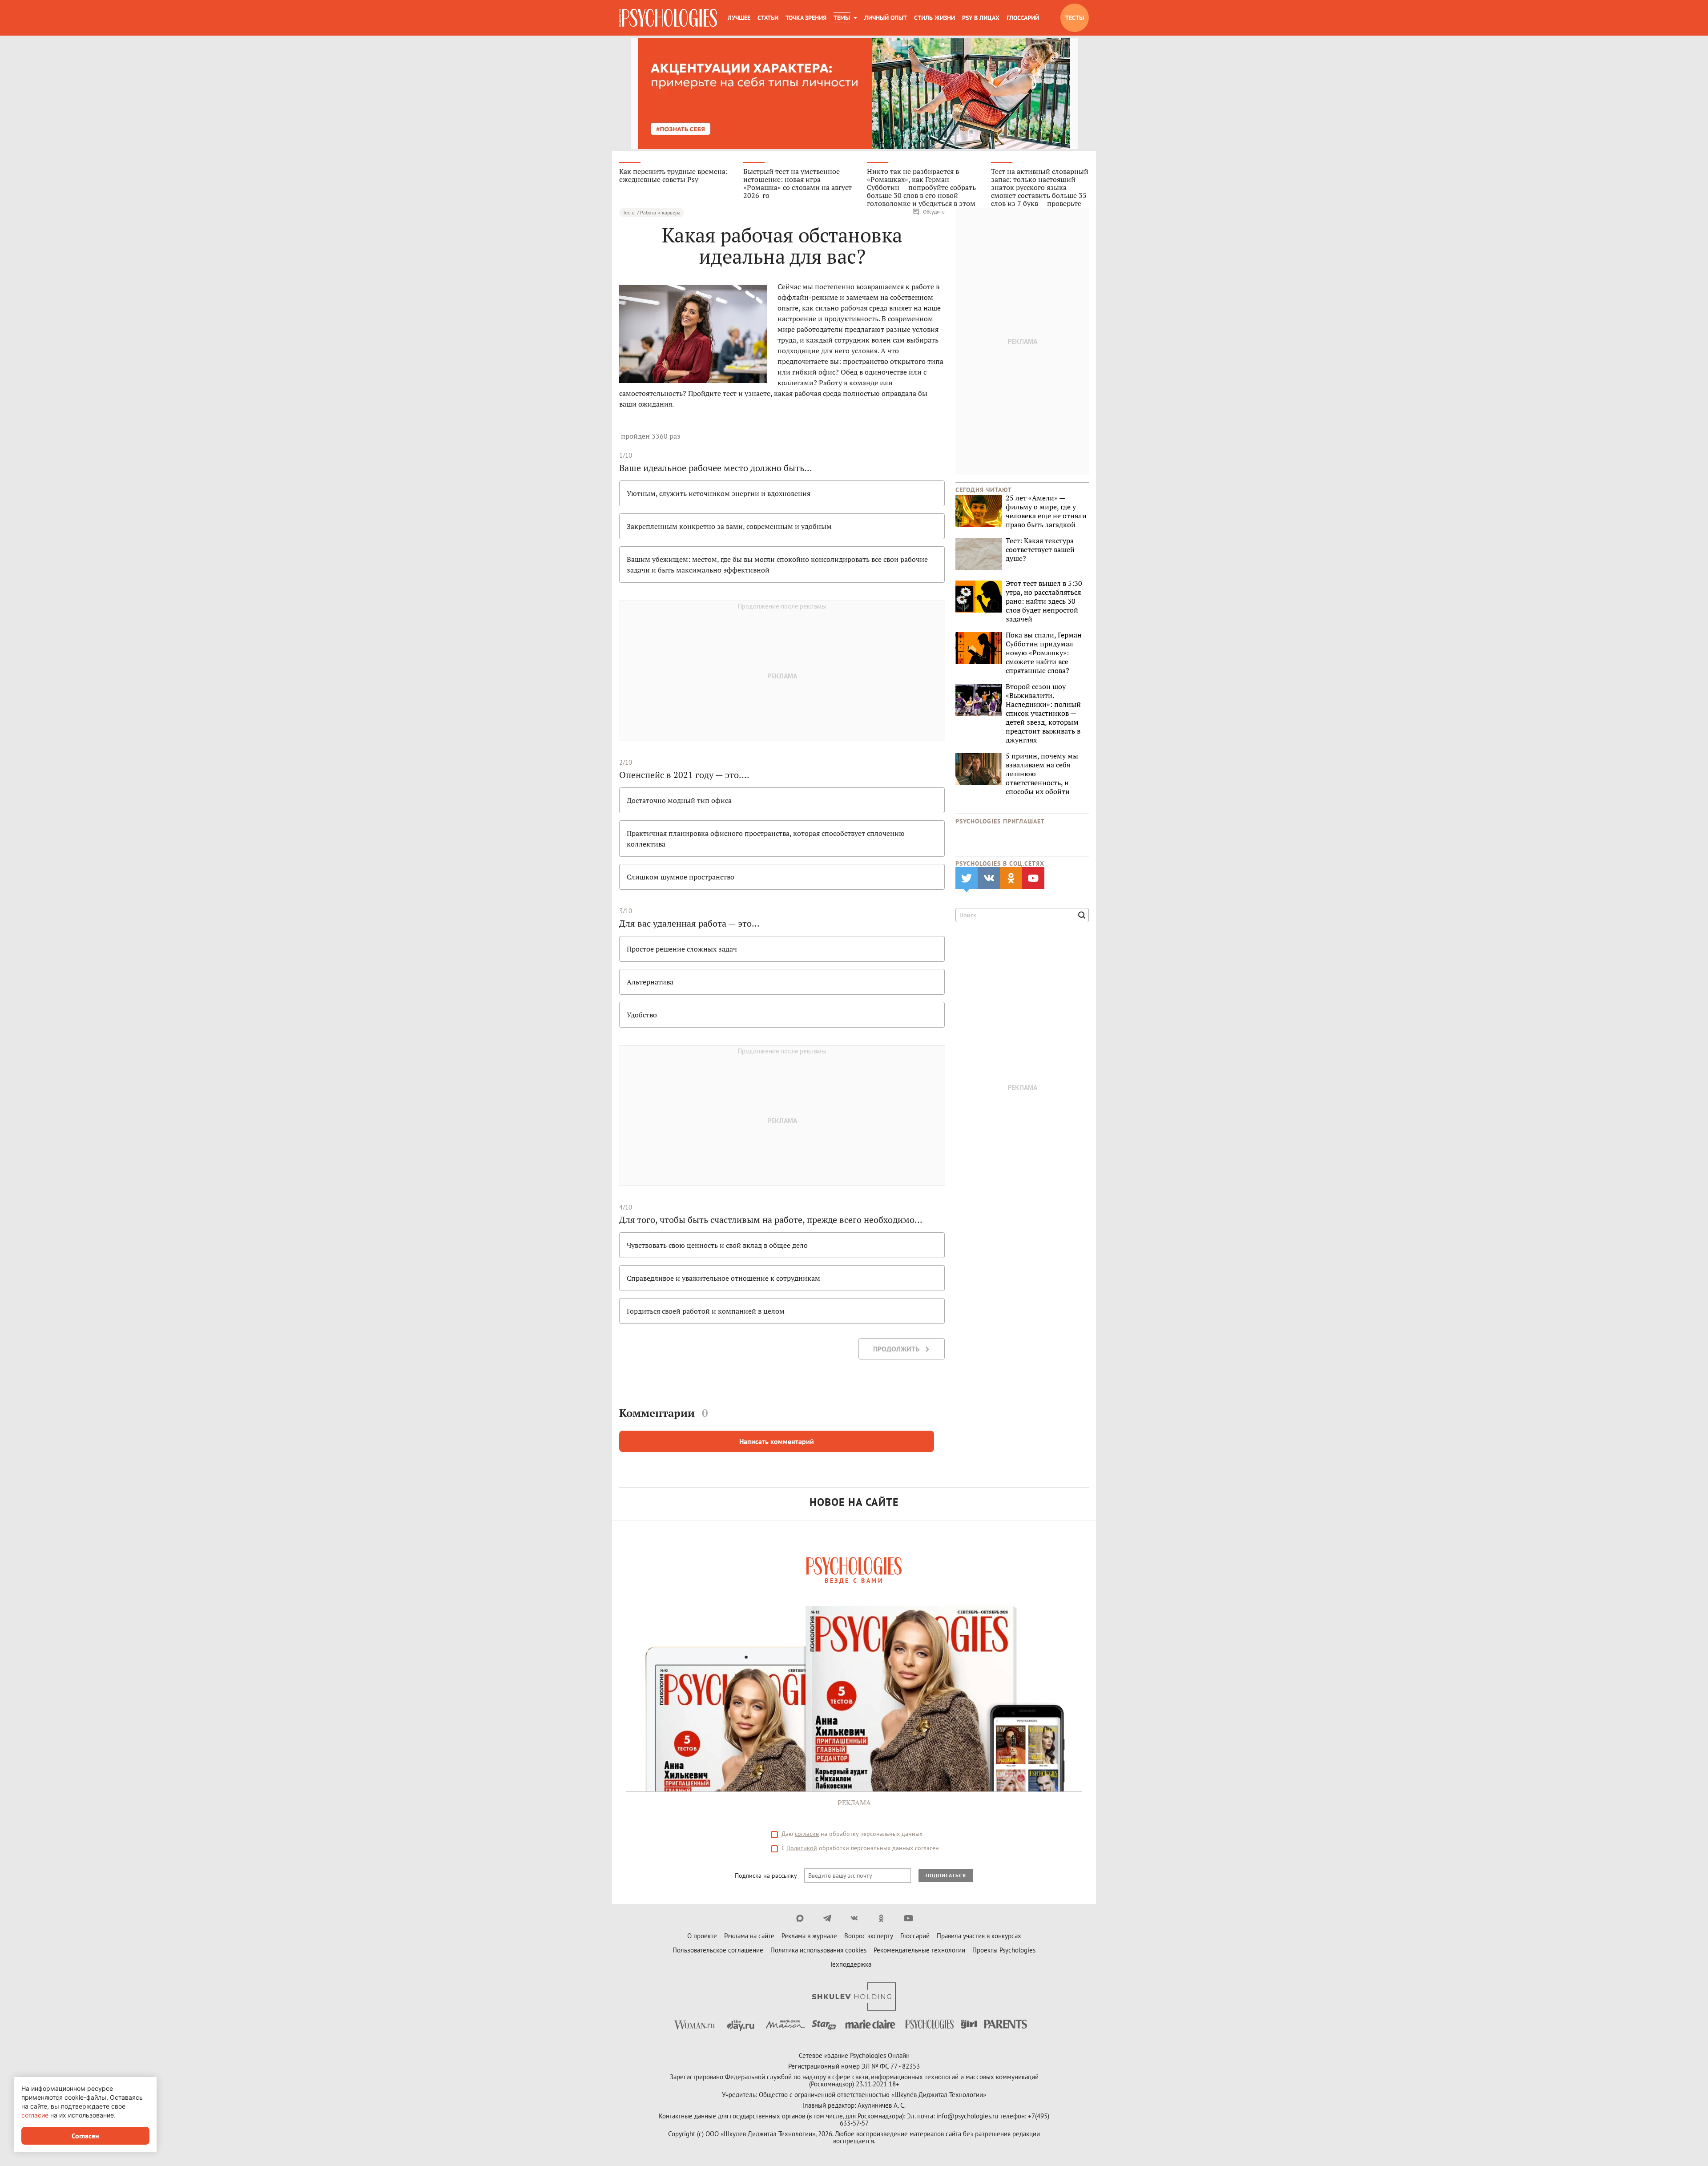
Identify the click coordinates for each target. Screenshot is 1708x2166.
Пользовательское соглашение (718, 1950)
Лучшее (739, 18)
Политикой (802, 1848)
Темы (842, 18)
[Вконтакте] (854, 1918)
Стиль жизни (935, 18)
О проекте (702, 1936)
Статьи (768, 18)
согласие (807, 1834)
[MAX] (800, 1918)
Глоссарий (1023, 18)
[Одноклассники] (881, 1918)
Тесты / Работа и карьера (652, 212)
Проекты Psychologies (1004, 1950)
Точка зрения (806, 18)
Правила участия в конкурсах (979, 1936)
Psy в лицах (981, 18)
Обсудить (934, 212)
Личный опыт (886, 18)
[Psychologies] (668, 18)
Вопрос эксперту (869, 1936)
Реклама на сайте (749, 1936)
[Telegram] (827, 1918)
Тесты (1075, 18)
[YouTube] (908, 1918)
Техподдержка (850, 1964)
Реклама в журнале (809, 1936)
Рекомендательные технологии (919, 1950)
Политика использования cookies (818, 1950)
